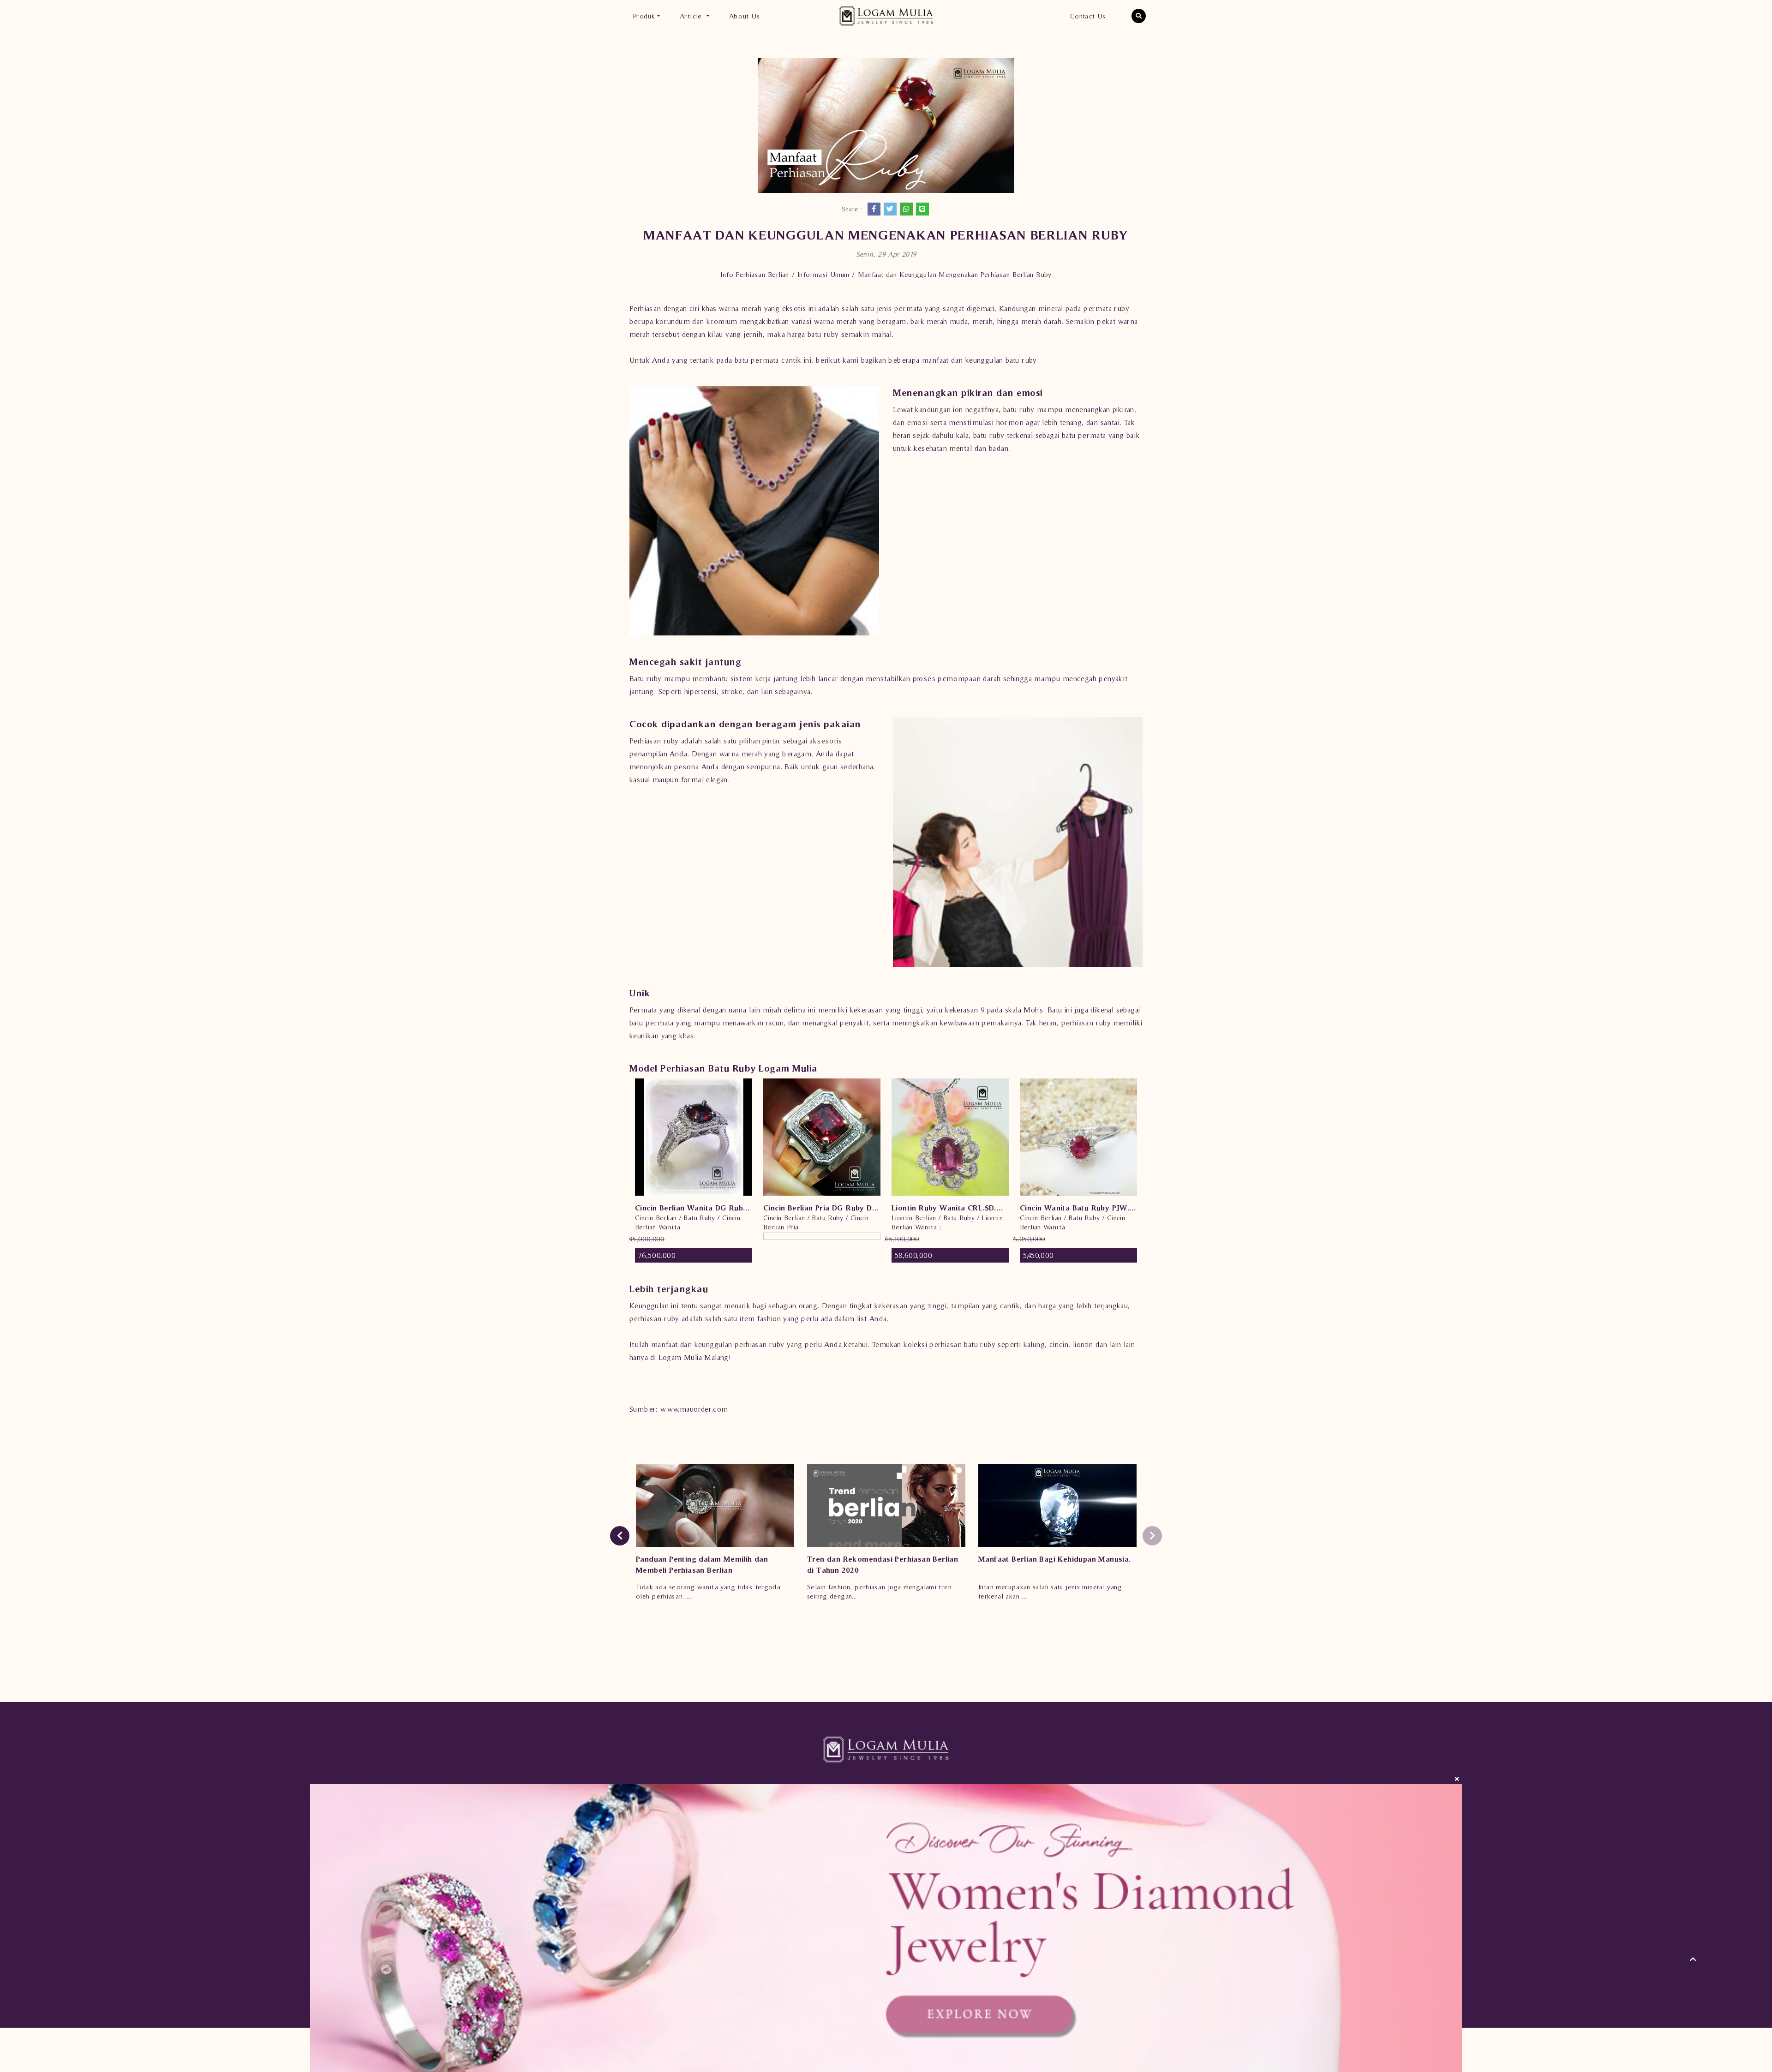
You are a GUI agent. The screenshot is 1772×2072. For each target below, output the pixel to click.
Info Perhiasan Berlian (754, 274)
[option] (694, 1171)
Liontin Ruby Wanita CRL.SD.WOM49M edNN (950, 1208)
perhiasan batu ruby (962, 1344)
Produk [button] (644, 16)
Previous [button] (620, 1536)
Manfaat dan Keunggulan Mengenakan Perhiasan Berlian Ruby (955, 274)
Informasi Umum (823, 274)
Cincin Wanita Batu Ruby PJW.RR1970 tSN (1078, 1208)
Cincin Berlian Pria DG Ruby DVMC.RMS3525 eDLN (822, 1208)
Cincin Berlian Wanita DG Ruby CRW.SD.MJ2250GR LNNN (694, 1208)
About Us (744, 16)
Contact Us (1088, 16)
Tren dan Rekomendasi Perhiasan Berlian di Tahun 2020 (883, 1564)
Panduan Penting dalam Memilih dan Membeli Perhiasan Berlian (702, 1564)
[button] (1139, 16)
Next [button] (1152, 1536)
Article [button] (692, 16)
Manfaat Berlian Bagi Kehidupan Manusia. (1055, 1559)
